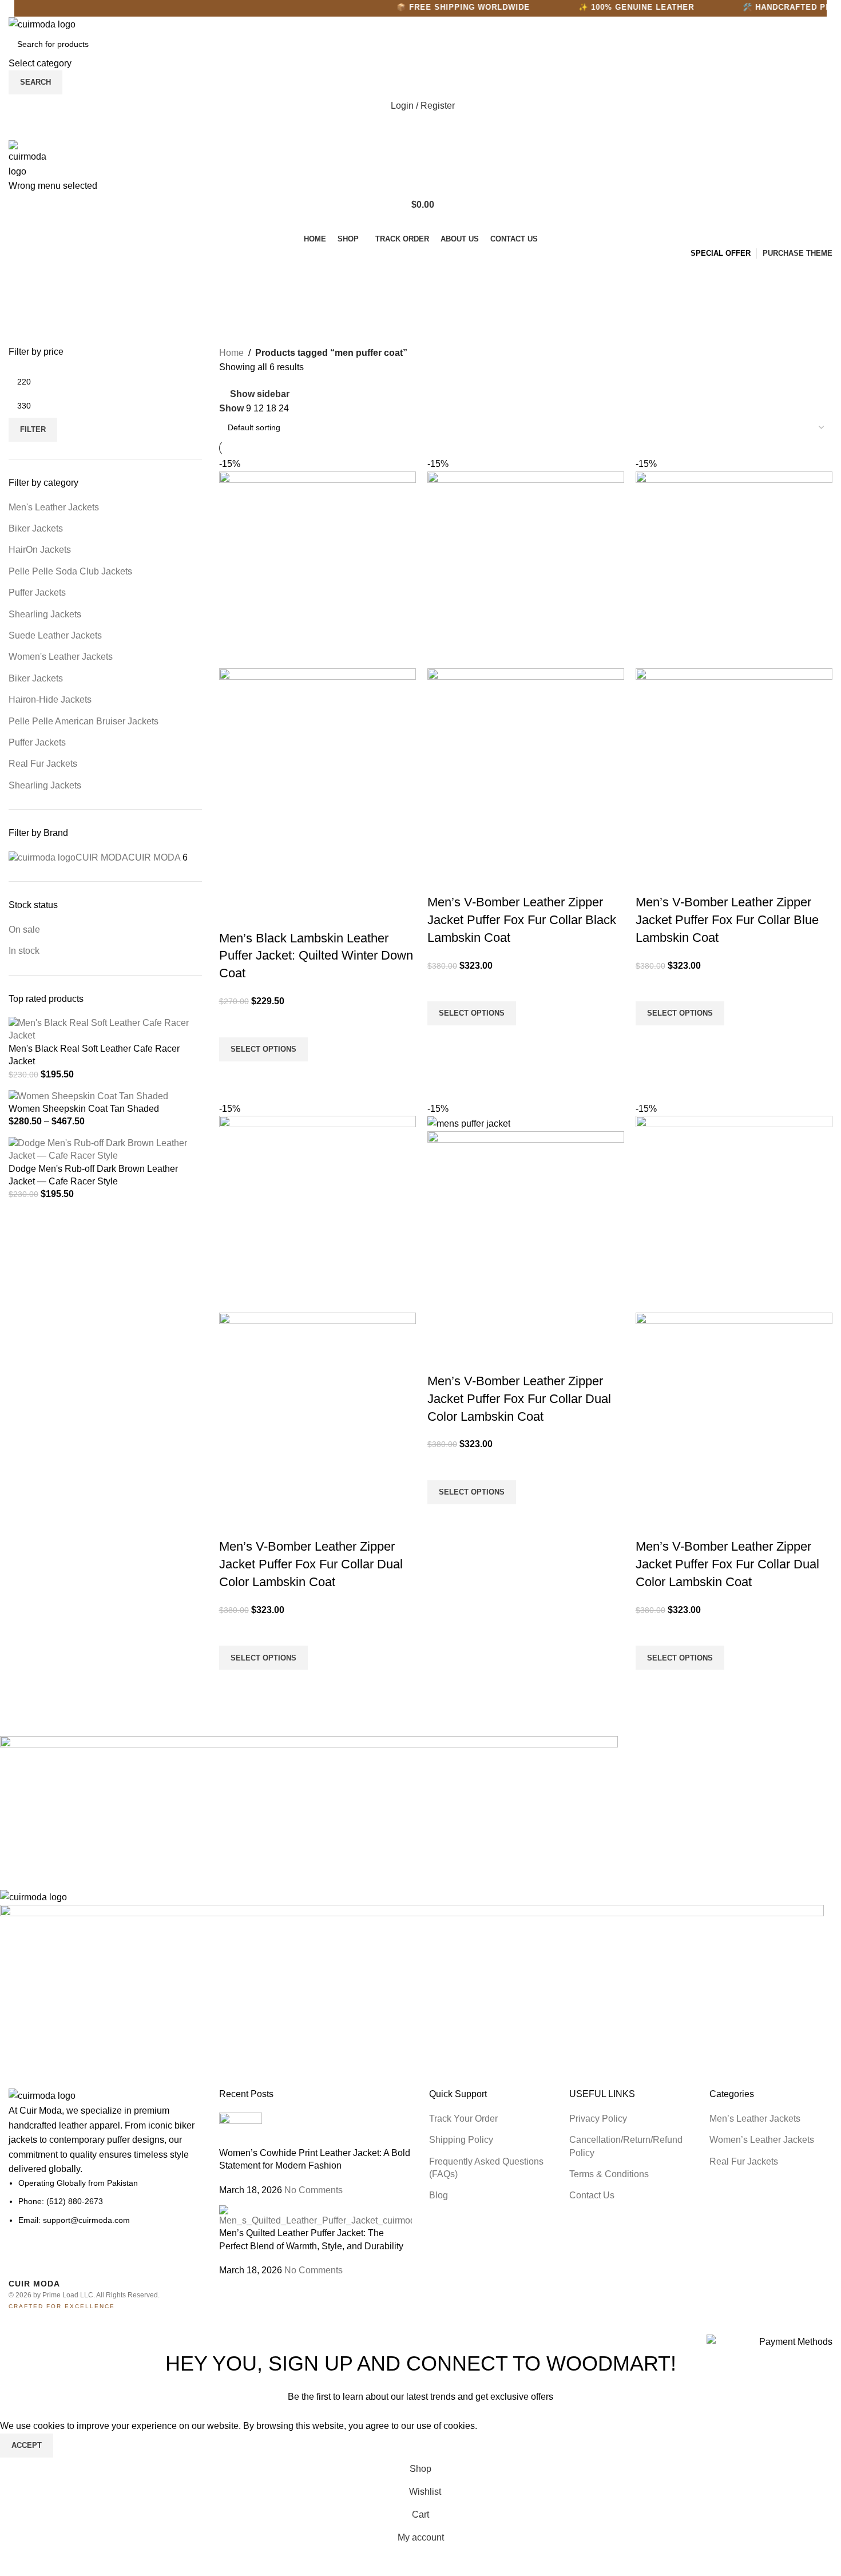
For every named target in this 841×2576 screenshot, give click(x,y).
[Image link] (42, 2095)
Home (231, 353)
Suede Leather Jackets (55, 635)
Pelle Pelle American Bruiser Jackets (84, 721)
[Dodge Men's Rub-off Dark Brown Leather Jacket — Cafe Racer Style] (105, 1149)
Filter (33, 429)
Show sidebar (260, 394)
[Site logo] (42, 24)
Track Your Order (463, 2119)
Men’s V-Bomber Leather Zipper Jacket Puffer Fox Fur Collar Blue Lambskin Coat (727, 920)
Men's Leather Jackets (54, 507)
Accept (27, 2445)
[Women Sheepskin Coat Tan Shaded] (88, 1095)
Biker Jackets (36, 528)
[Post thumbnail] (241, 2129)
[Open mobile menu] (420, 129)
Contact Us (592, 2195)
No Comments (314, 2190)
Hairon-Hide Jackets (50, 700)
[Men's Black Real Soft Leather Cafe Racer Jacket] (105, 1029)
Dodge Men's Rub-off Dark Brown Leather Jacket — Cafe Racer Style (93, 1175)
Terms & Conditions (609, 2174)
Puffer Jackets (37, 593)
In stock (24, 951)
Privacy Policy (598, 2119)
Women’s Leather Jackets (762, 2140)
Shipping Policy (461, 2140)
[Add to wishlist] (233, 1023)
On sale (24, 930)
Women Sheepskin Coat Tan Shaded (84, 1109)
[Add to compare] (233, 916)
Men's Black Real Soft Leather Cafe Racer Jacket (94, 1055)
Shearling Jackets (45, 614)
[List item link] (105, 2202)
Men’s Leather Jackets (755, 2119)
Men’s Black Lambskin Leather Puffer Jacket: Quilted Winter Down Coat (316, 956)
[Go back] (23, 275)
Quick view (233, 1076)
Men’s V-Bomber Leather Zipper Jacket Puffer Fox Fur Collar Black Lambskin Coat (522, 920)
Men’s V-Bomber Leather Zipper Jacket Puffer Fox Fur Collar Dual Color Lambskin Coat (311, 1564)
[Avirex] (412, 1905)
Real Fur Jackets (43, 764)
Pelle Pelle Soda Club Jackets (70, 571)
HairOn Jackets (40, 550)
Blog (439, 2195)
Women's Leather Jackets (61, 657)
